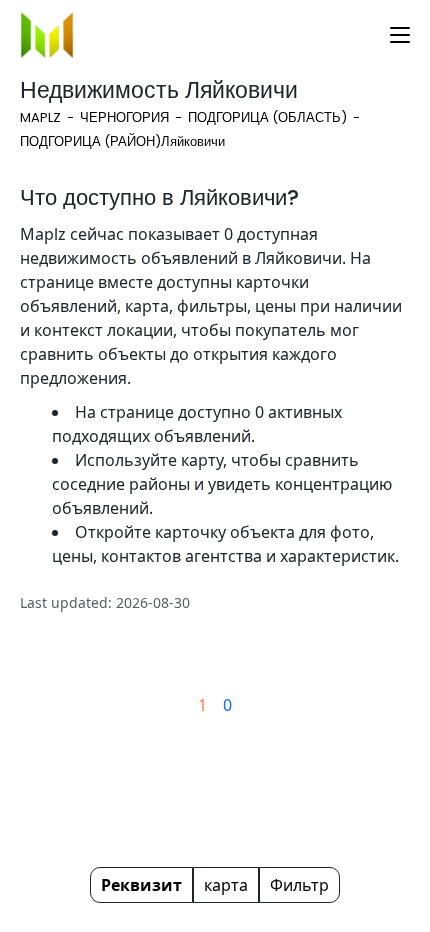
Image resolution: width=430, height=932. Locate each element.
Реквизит (141, 885)
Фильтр (299, 885)
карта (226, 885)
